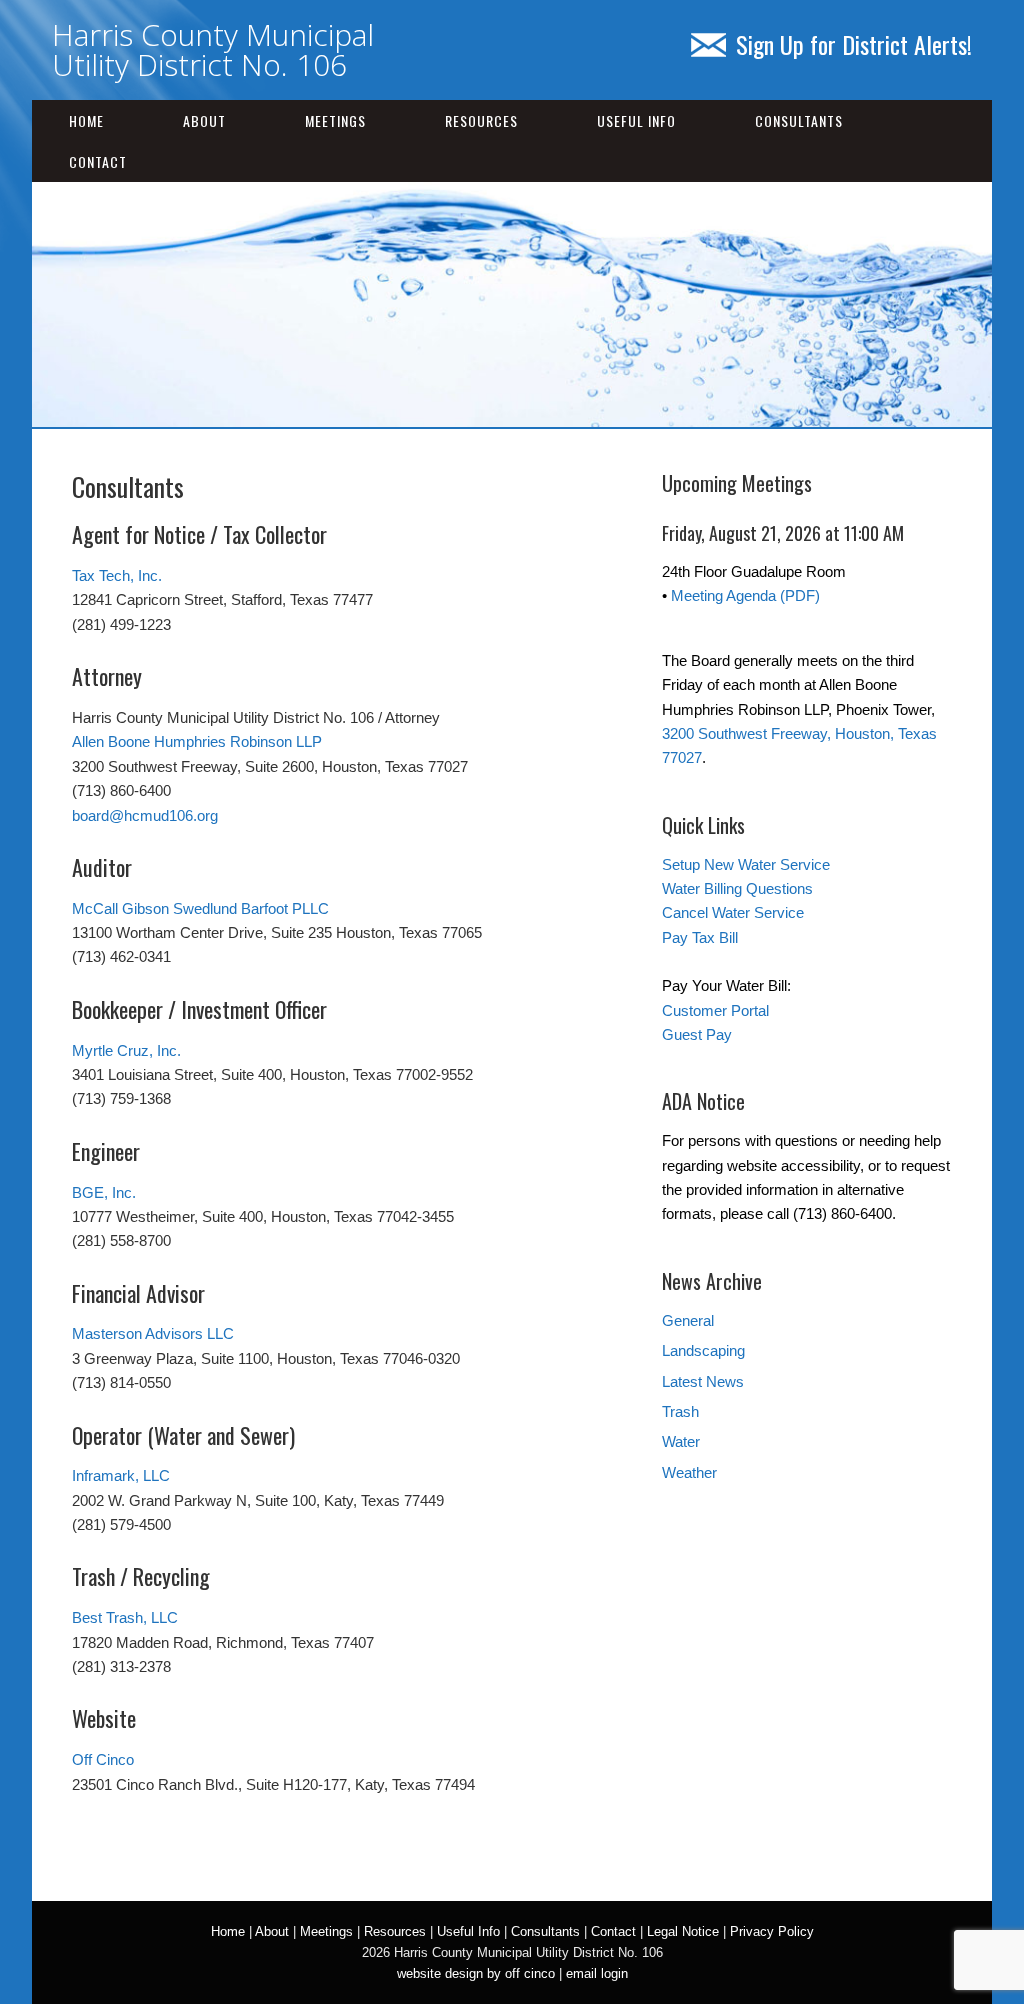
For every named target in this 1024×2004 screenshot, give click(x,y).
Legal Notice (683, 1931)
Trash (680, 1411)
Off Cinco (103, 1759)
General (688, 1320)
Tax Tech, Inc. (117, 575)
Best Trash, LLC (125, 1617)
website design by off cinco (476, 1973)
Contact (98, 161)
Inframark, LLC (121, 1475)
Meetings (335, 120)
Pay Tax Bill (700, 937)
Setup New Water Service (746, 864)
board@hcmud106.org (145, 815)
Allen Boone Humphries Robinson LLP (197, 741)
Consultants (799, 120)
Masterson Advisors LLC (153, 1333)
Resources (481, 120)
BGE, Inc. (104, 1192)
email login (597, 1973)
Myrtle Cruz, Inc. (126, 1050)
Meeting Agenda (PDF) (745, 595)
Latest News (703, 1381)
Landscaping (703, 1350)
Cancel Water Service (733, 912)
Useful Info (636, 120)
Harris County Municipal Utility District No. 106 (213, 49)
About (204, 120)
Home (86, 120)
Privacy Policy (772, 1931)
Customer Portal (715, 1010)
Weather (689, 1472)
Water (681, 1441)
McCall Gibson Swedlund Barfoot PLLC (200, 908)
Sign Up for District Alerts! (854, 44)
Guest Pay (697, 1034)
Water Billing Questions (737, 888)
